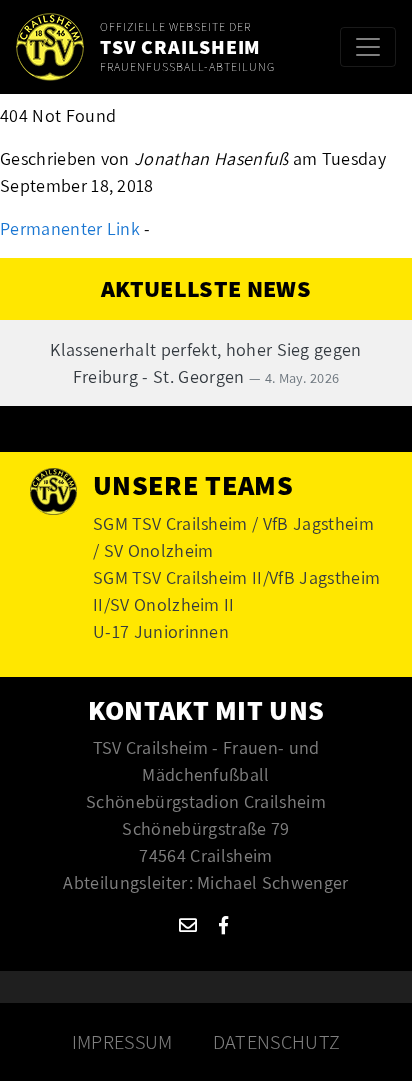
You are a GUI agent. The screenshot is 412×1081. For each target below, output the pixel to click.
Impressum (122, 1042)
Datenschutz (277, 1042)
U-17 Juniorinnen (161, 631)
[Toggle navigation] (368, 47)
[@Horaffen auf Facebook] (223, 925)
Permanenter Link (70, 228)
